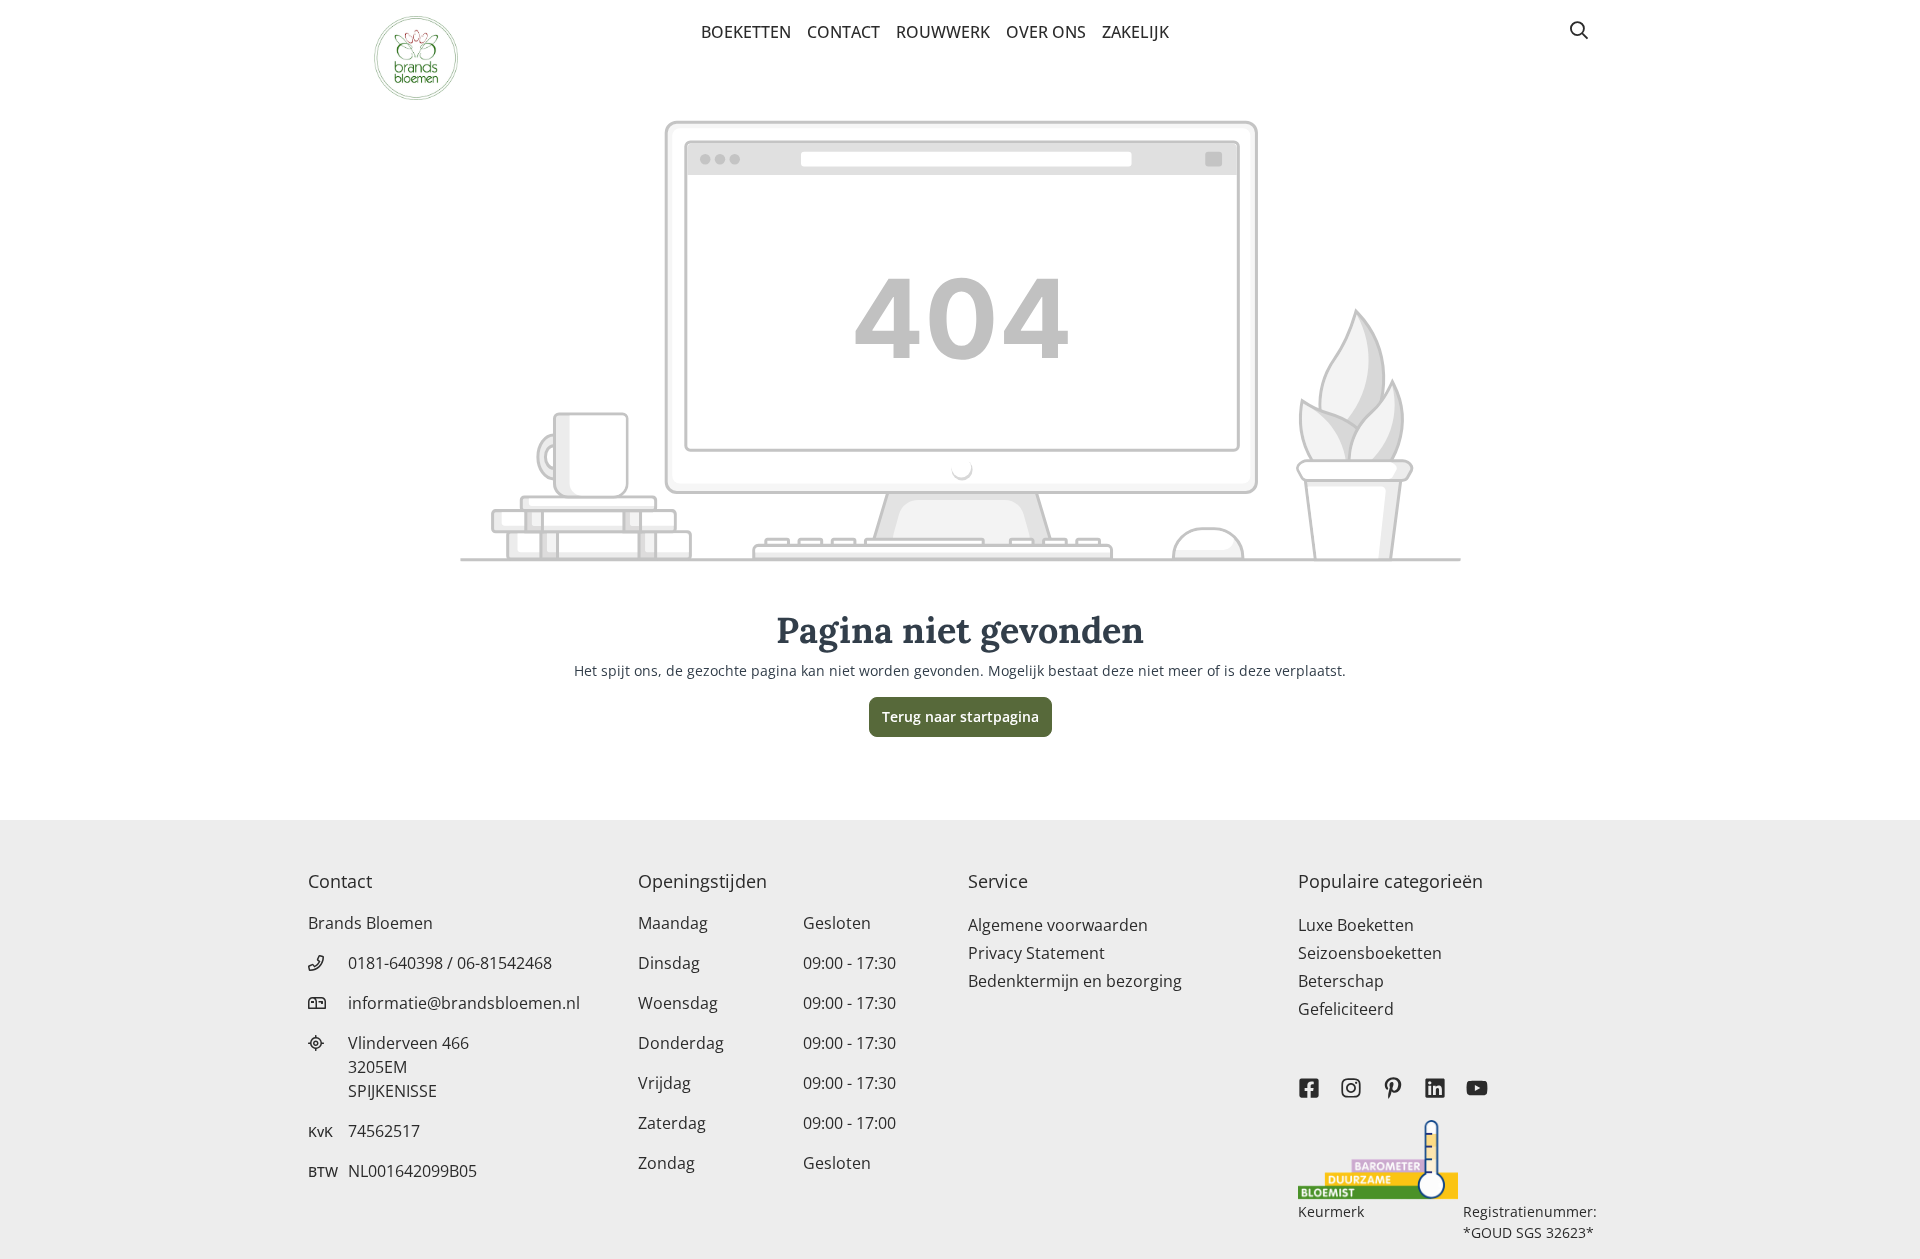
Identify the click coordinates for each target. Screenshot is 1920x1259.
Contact (843, 32)
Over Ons (1046, 32)
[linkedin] (1435, 1079)
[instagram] (1351, 1079)
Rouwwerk (943, 32)
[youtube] (1477, 1079)
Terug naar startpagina (960, 716)
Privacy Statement (1036, 953)
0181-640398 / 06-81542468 (450, 963)
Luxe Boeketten (1356, 925)
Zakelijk (1135, 32)
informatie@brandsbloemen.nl (464, 1003)
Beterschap (1341, 981)
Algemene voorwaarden (1058, 925)
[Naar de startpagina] (416, 58)
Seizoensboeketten (1370, 953)
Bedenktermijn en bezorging (1075, 981)
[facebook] (1309, 1079)
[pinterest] (1393, 1079)
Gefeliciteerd (1346, 1009)
